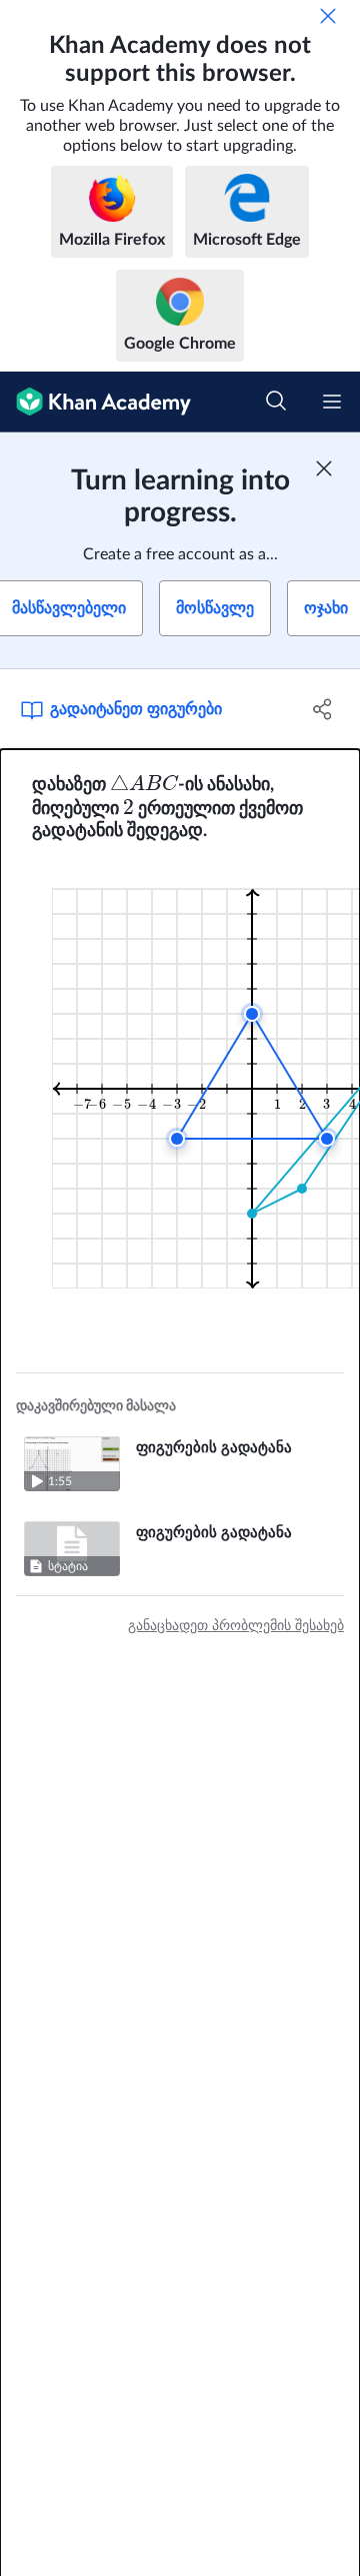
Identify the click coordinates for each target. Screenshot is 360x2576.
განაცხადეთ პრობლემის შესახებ (236, 1626)
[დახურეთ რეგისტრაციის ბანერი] (324, 468)
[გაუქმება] (328, 16)
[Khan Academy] (95, 402)
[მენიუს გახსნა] (332, 402)
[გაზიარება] (323, 709)
